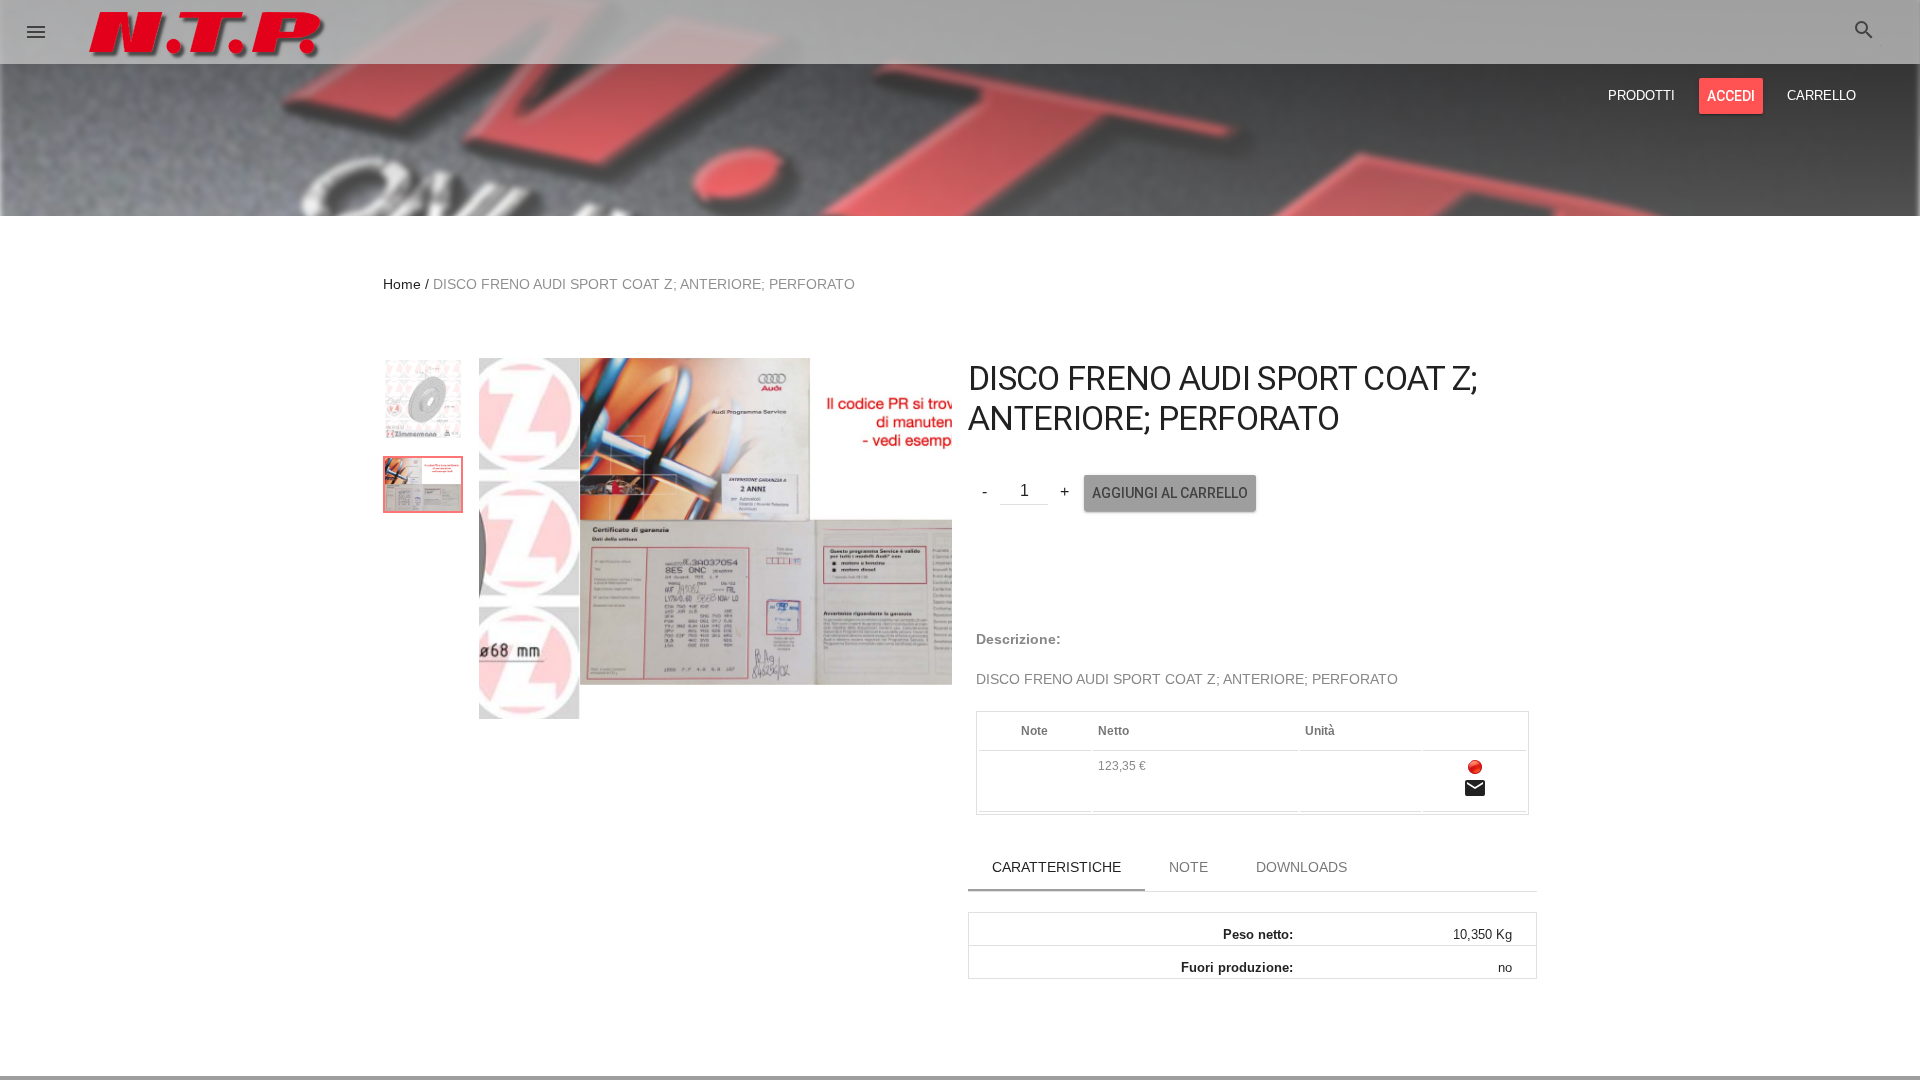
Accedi (1731, 96)
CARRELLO (1821, 95)
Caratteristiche (1056, 867)
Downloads (1301, 867)
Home (402, 284)
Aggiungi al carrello (1170, 493)
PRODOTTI (1641, 95)
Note (1188, 867)
